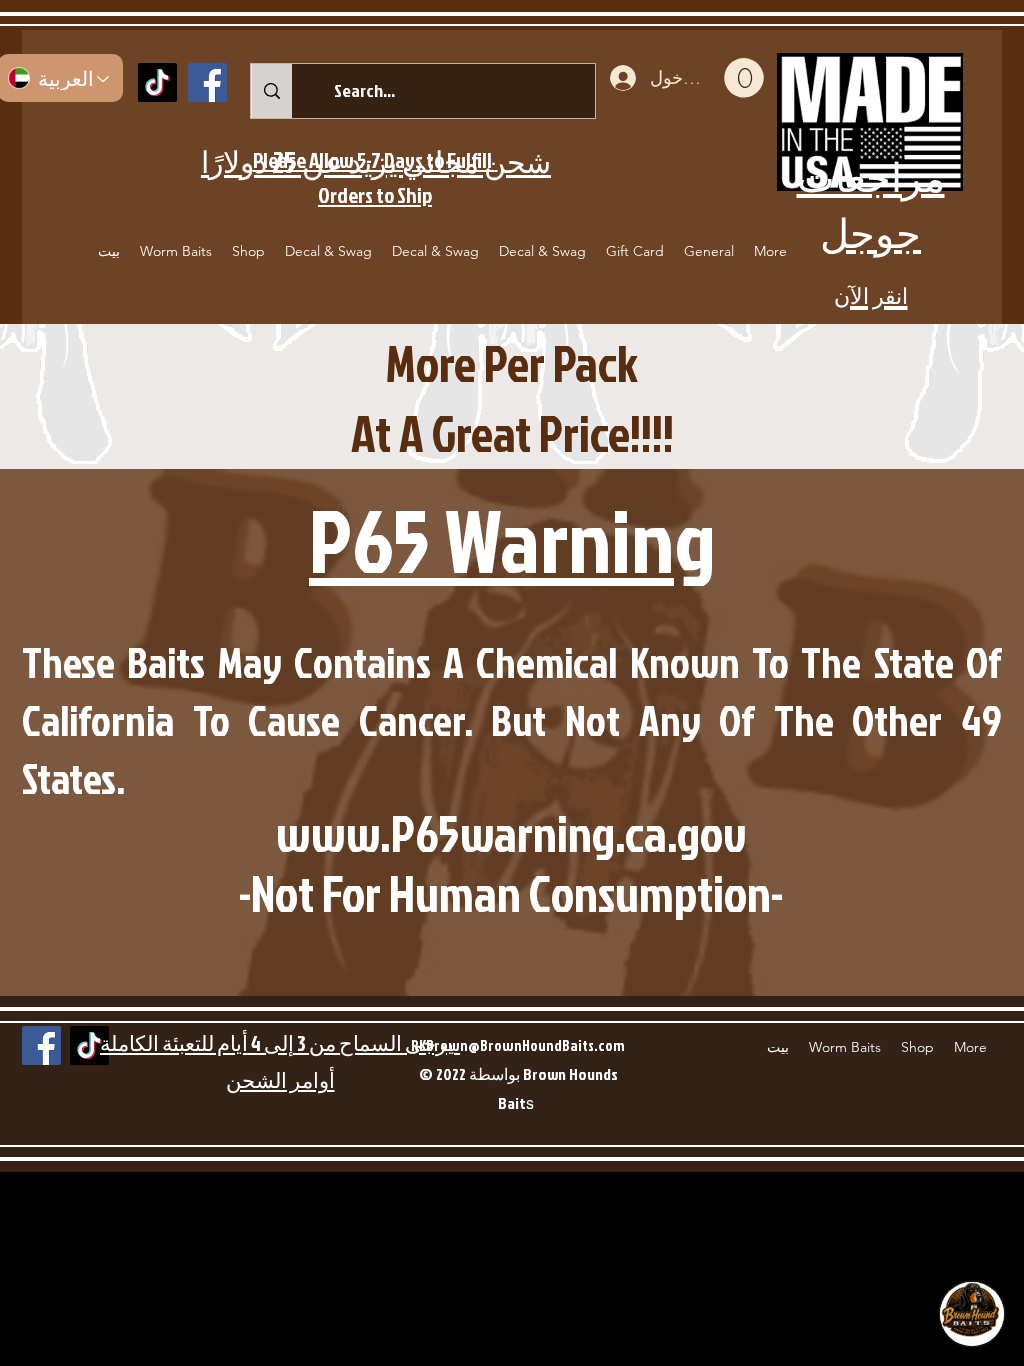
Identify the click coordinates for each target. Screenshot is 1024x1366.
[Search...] (271, 91)
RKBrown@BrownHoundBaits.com (518, 1045)
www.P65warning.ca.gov (511, 833)
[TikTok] (157, 82)
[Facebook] (207, 82)
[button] (744, 78)
